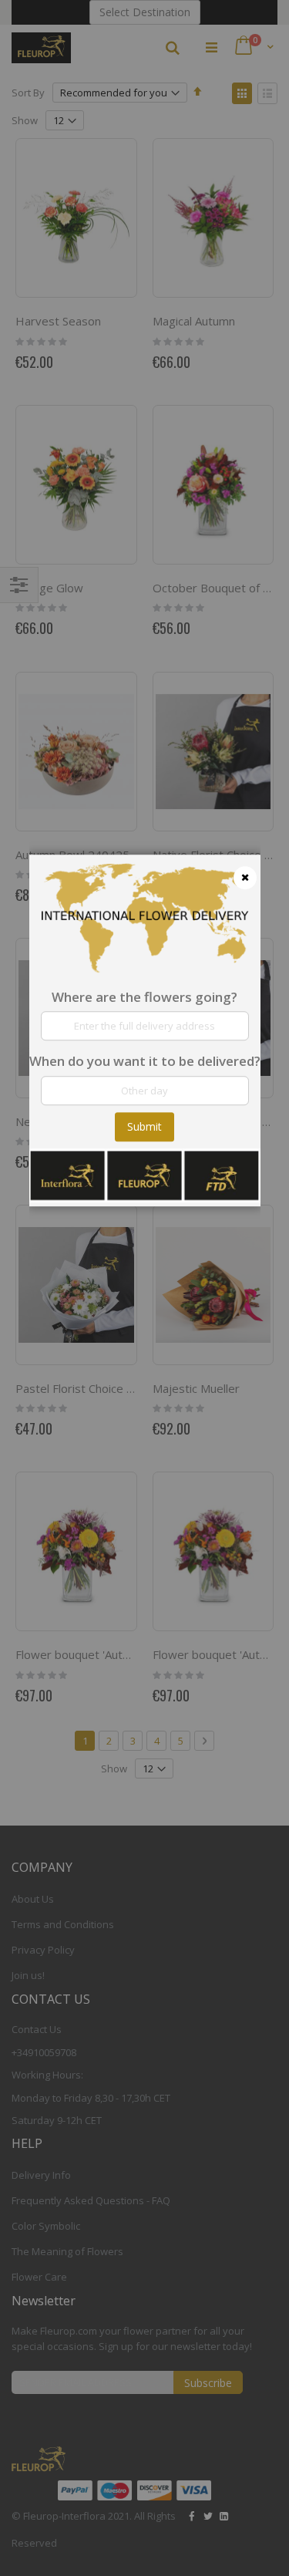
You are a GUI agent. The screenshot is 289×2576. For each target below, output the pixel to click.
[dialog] (145, 1288)
